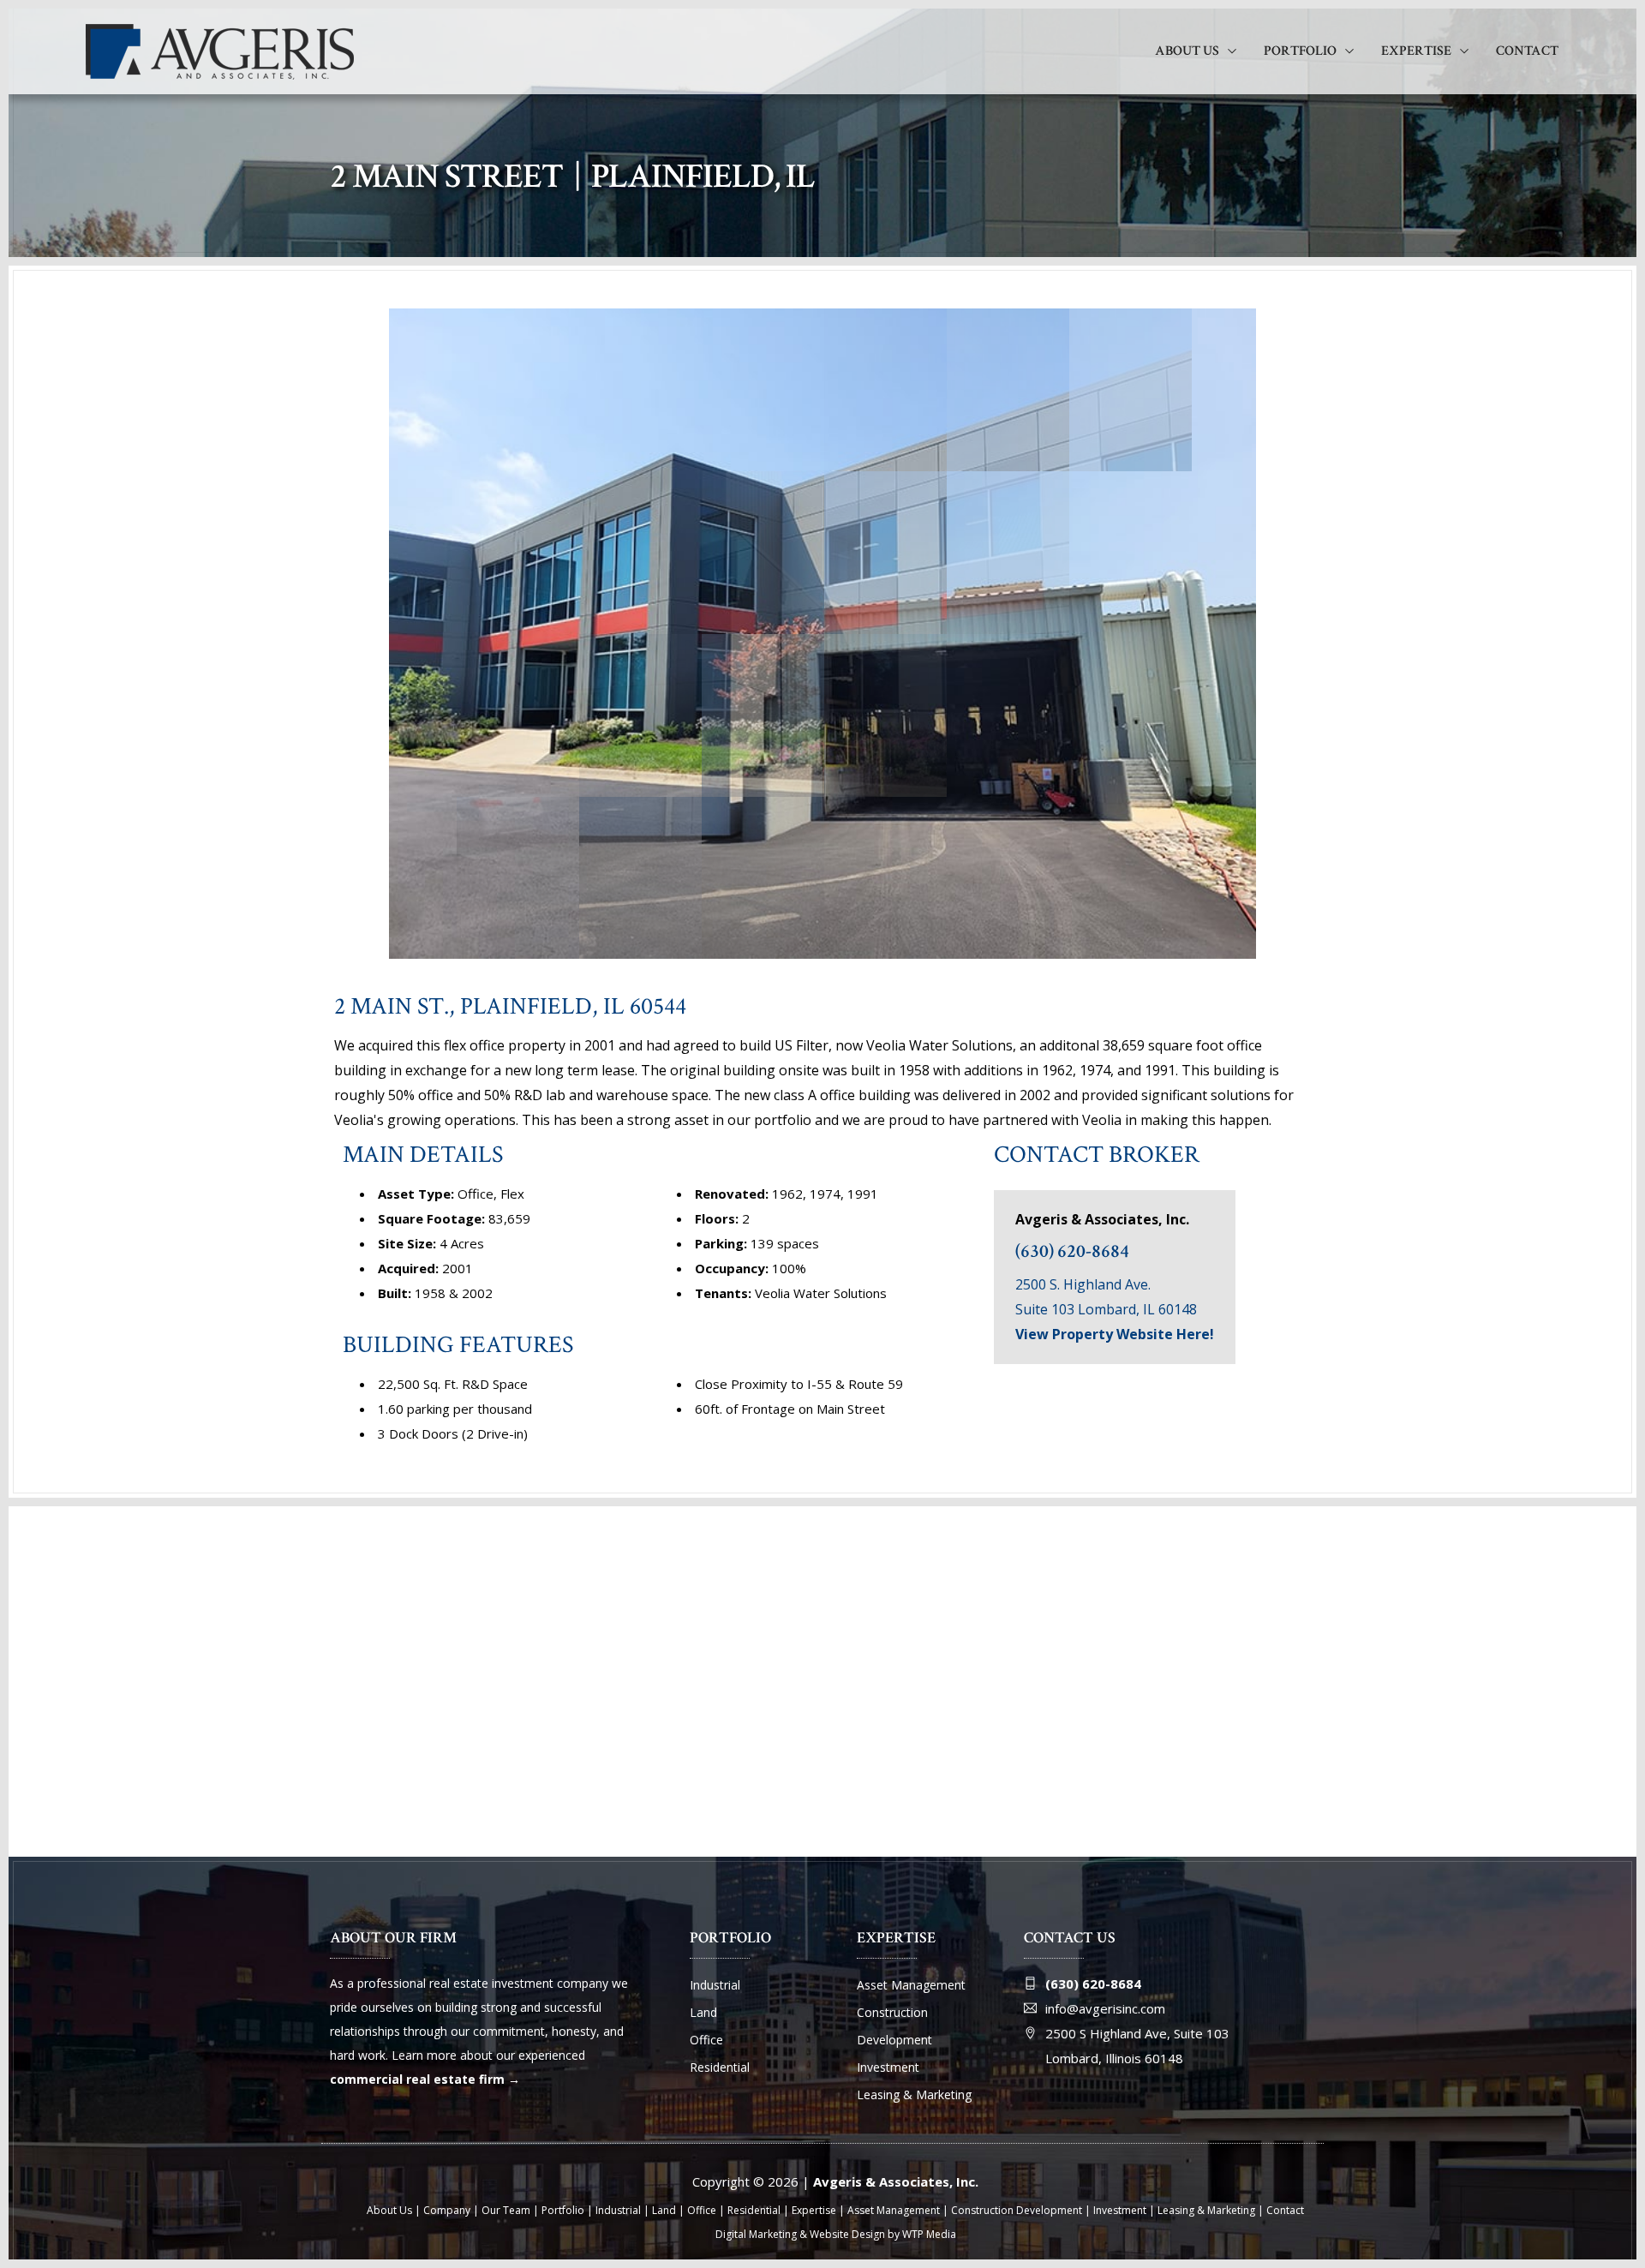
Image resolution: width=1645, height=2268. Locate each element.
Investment (888, 2067)
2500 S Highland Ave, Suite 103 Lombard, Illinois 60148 (1137, 2046)
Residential (720, 2067)
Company (447, 2210)
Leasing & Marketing (914, 2094)
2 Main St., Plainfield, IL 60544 (510, 1006)
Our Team (506, 2210)
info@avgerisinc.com (1105, 2008)
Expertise (1416, 51)
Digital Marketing (756, 2234)
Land (703, 2012)
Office (706, 2040)
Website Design (847, 2234)
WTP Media (929, 2234)
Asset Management (911, 1985)
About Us (1187, 51)
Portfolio (1300, 51)
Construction (892, 2012)
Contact (1527, 51)
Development (894, 2040)
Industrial (715, 1985)
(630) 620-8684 (1072, 1251)
